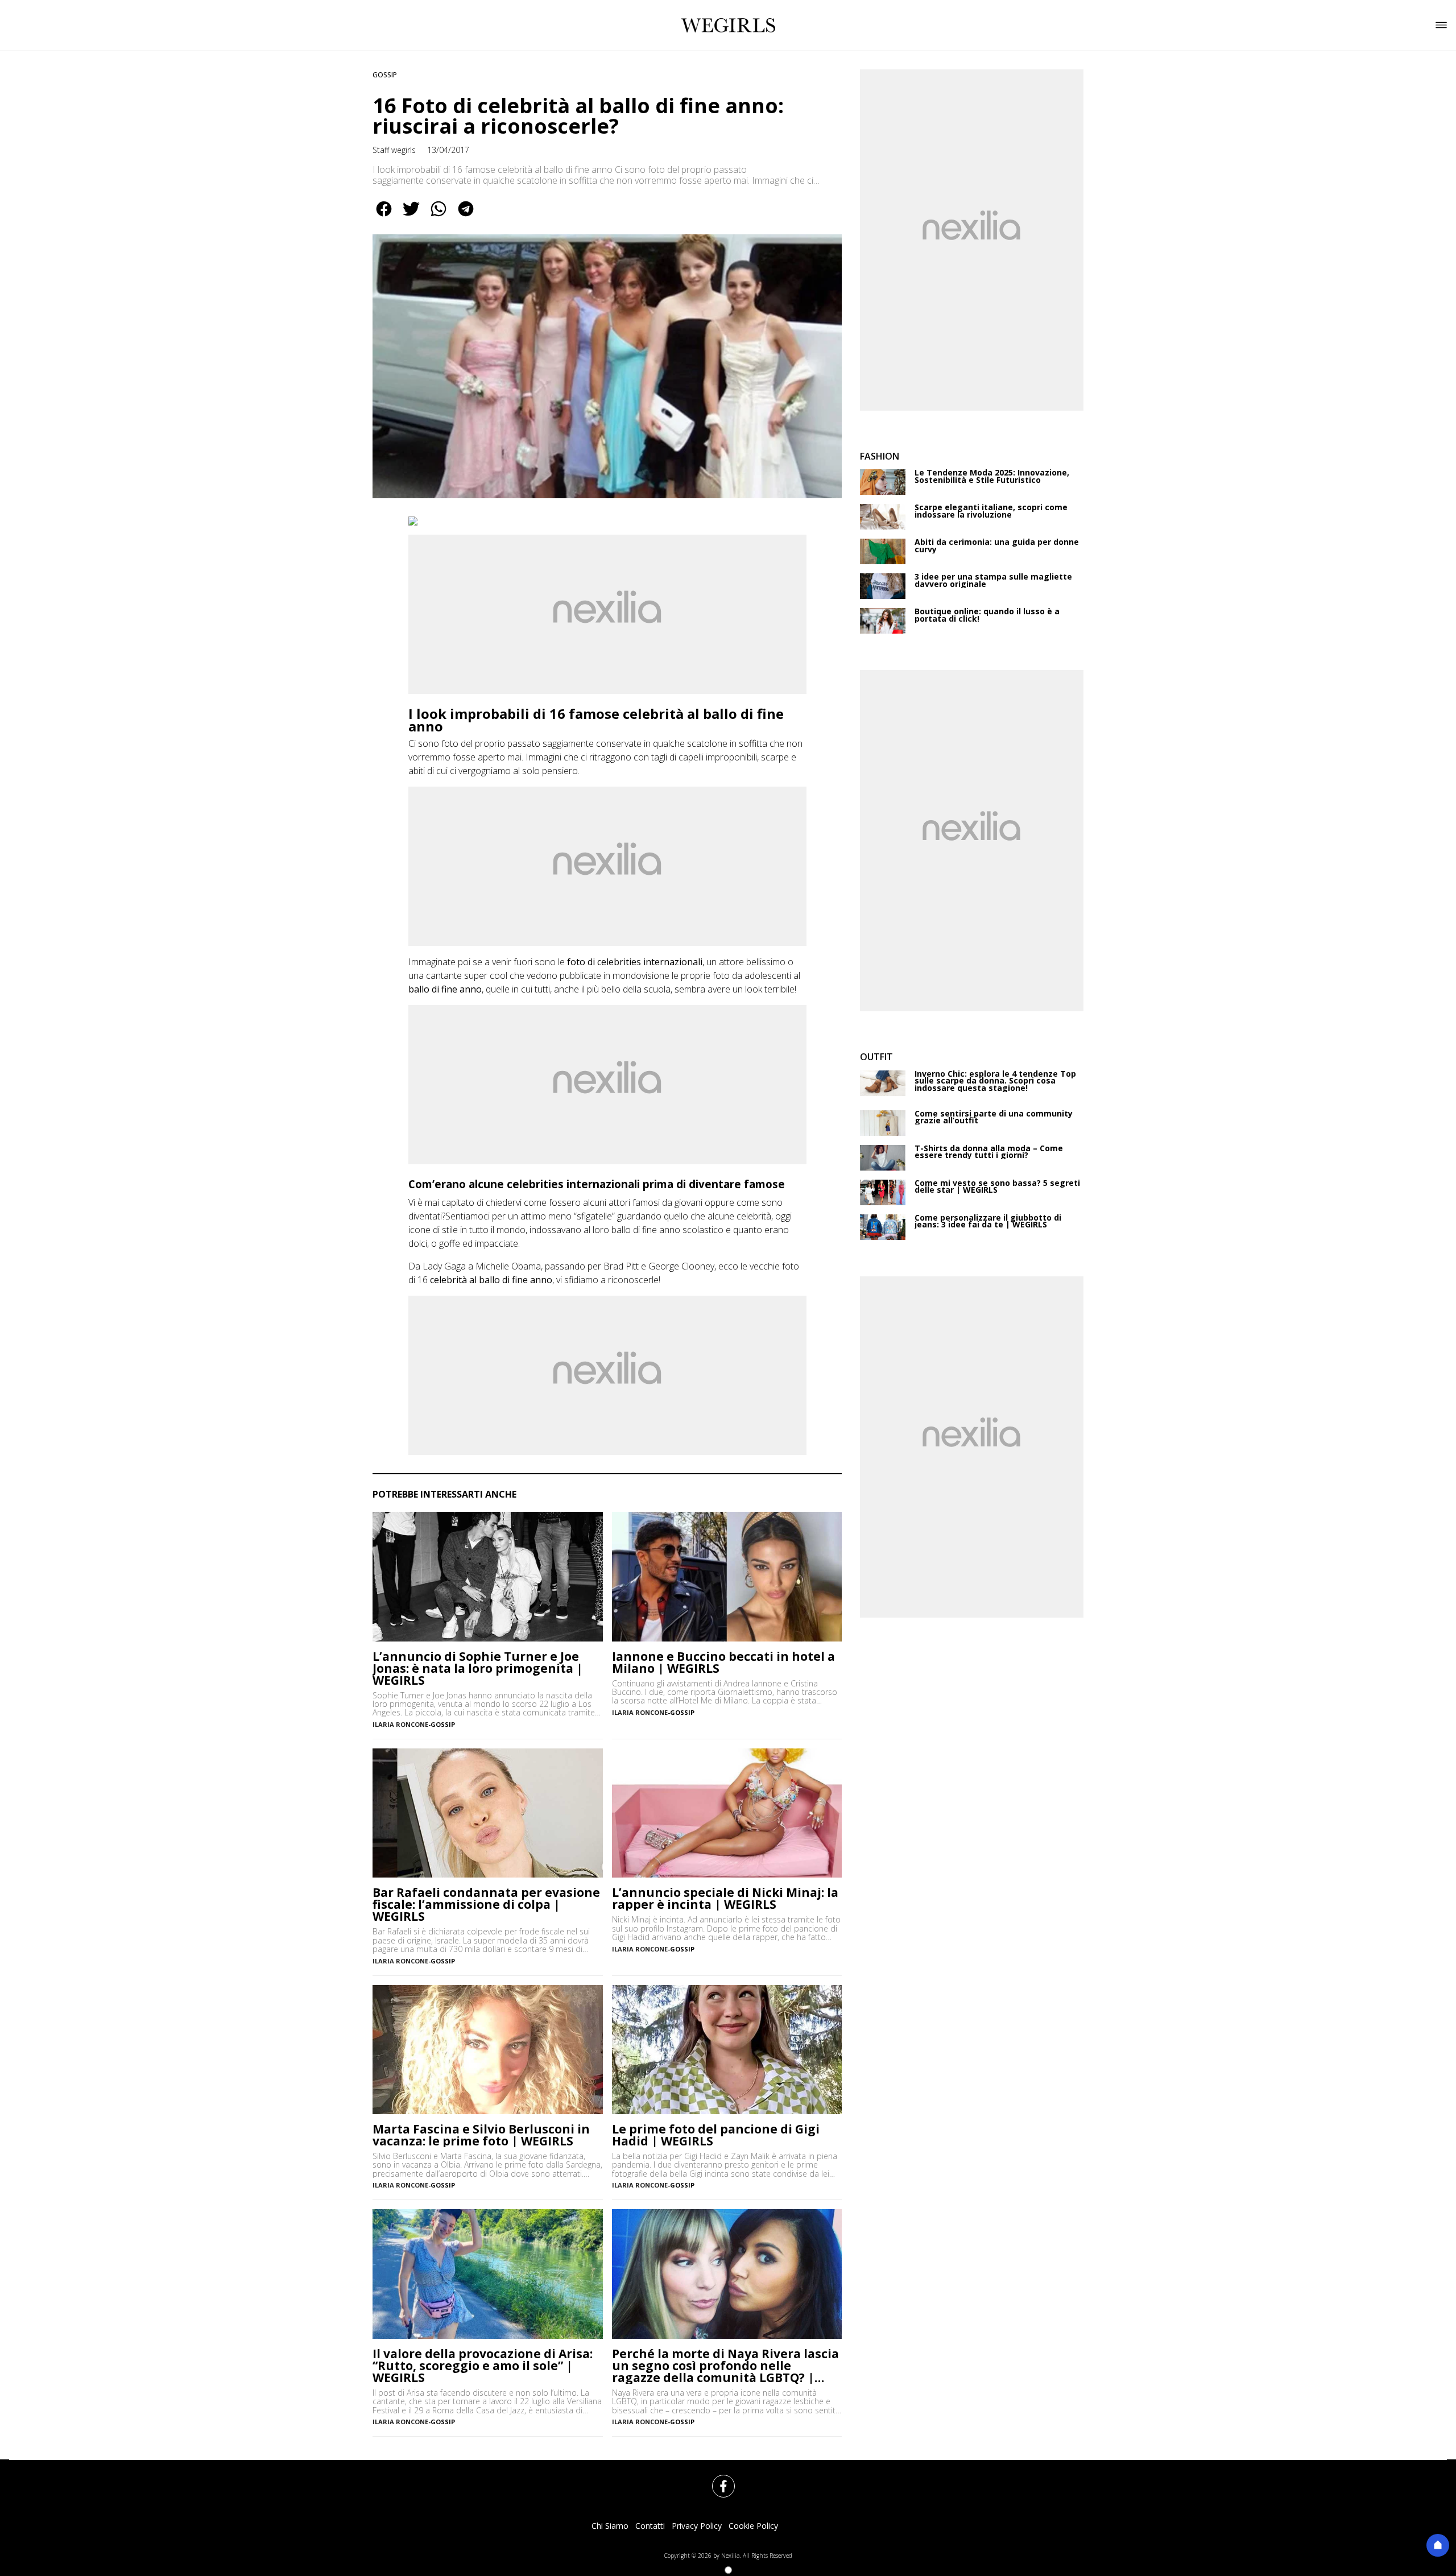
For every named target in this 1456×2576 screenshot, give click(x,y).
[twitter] (411, 217)
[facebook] (384, 217)
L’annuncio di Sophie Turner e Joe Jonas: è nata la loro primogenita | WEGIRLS (478, 1669)
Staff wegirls (394, 150)
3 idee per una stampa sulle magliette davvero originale (993, 580)
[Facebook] (717, 2479)
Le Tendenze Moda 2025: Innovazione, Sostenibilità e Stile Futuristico (992, 476)
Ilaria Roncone (400, 1724)
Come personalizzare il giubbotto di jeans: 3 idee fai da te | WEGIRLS (988, 1221)
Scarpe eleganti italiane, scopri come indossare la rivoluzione (991, 511)
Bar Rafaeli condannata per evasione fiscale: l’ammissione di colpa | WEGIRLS (486, 1905)
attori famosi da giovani (655, 1202)
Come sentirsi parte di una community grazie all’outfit (994, 1117)
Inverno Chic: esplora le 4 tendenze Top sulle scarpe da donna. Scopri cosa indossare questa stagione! (995, 1081)
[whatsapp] (439, 217)
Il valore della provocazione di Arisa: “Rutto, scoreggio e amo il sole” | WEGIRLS (483, 2366)
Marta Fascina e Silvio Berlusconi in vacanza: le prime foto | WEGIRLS (481, 2135)
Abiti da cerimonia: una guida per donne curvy (997, 546)
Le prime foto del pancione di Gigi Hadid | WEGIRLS (716, 2135)
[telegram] (466, 217)
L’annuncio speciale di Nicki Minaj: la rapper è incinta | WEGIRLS (725, 1899)
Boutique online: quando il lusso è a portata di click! (987, 615)
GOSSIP (385, 75)
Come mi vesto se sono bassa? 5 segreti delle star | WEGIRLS (997, 1187)
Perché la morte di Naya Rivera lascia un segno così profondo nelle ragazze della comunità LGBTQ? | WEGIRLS (725, 2366)
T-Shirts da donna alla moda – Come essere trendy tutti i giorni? (989, 1152)
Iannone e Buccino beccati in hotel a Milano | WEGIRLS (723, 1663)
